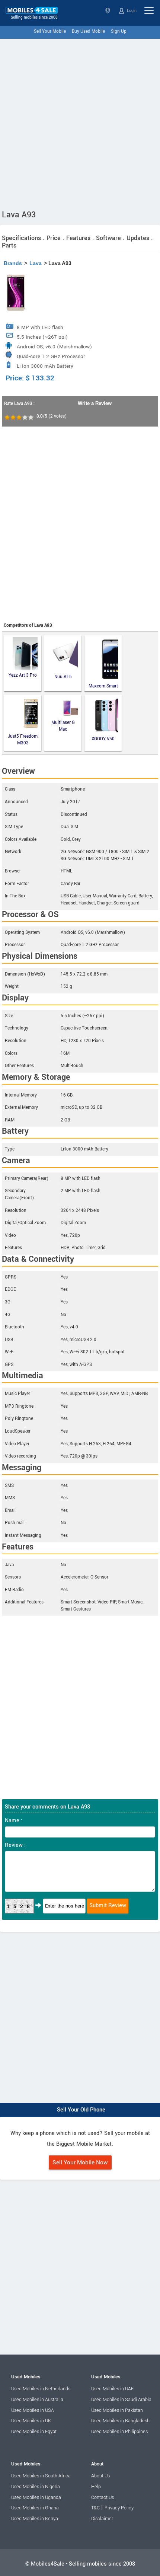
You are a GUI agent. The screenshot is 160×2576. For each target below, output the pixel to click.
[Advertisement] (80, 122)
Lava (36, 263)
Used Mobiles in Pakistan (117, 2410)
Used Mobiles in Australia (37, 2400)
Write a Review (95, 403)
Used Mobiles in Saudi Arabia (121, 2400)
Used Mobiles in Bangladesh (120, 2421)
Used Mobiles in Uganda (36, 2497)
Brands (13, 263)
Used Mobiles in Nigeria (36, 2487)
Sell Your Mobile (50, 31)
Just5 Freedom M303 (23, 740)
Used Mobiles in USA (33, 2410)
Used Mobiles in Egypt (34, 2432)
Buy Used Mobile (88, 31)
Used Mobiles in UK (31, 2421)
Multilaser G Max (63, 726)
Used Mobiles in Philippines (119, 2432)
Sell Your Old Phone (81, 2110)
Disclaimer (102, 2519)
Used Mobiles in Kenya (35, 2519)
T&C (95, 2508)
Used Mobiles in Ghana (35, 2508)
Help (96, 2487)
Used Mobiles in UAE (112, 2389)
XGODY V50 (103, 739)
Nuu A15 (63, 677)
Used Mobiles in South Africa (41, 2476)
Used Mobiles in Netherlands (41, 2389)
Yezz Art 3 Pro (23, 675)
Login (131, 11)
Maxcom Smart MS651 (103, 686)
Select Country (108, 11)
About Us (100, 2476)
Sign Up (119, 31)
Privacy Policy (119, 2508)
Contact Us (103, 2497)
